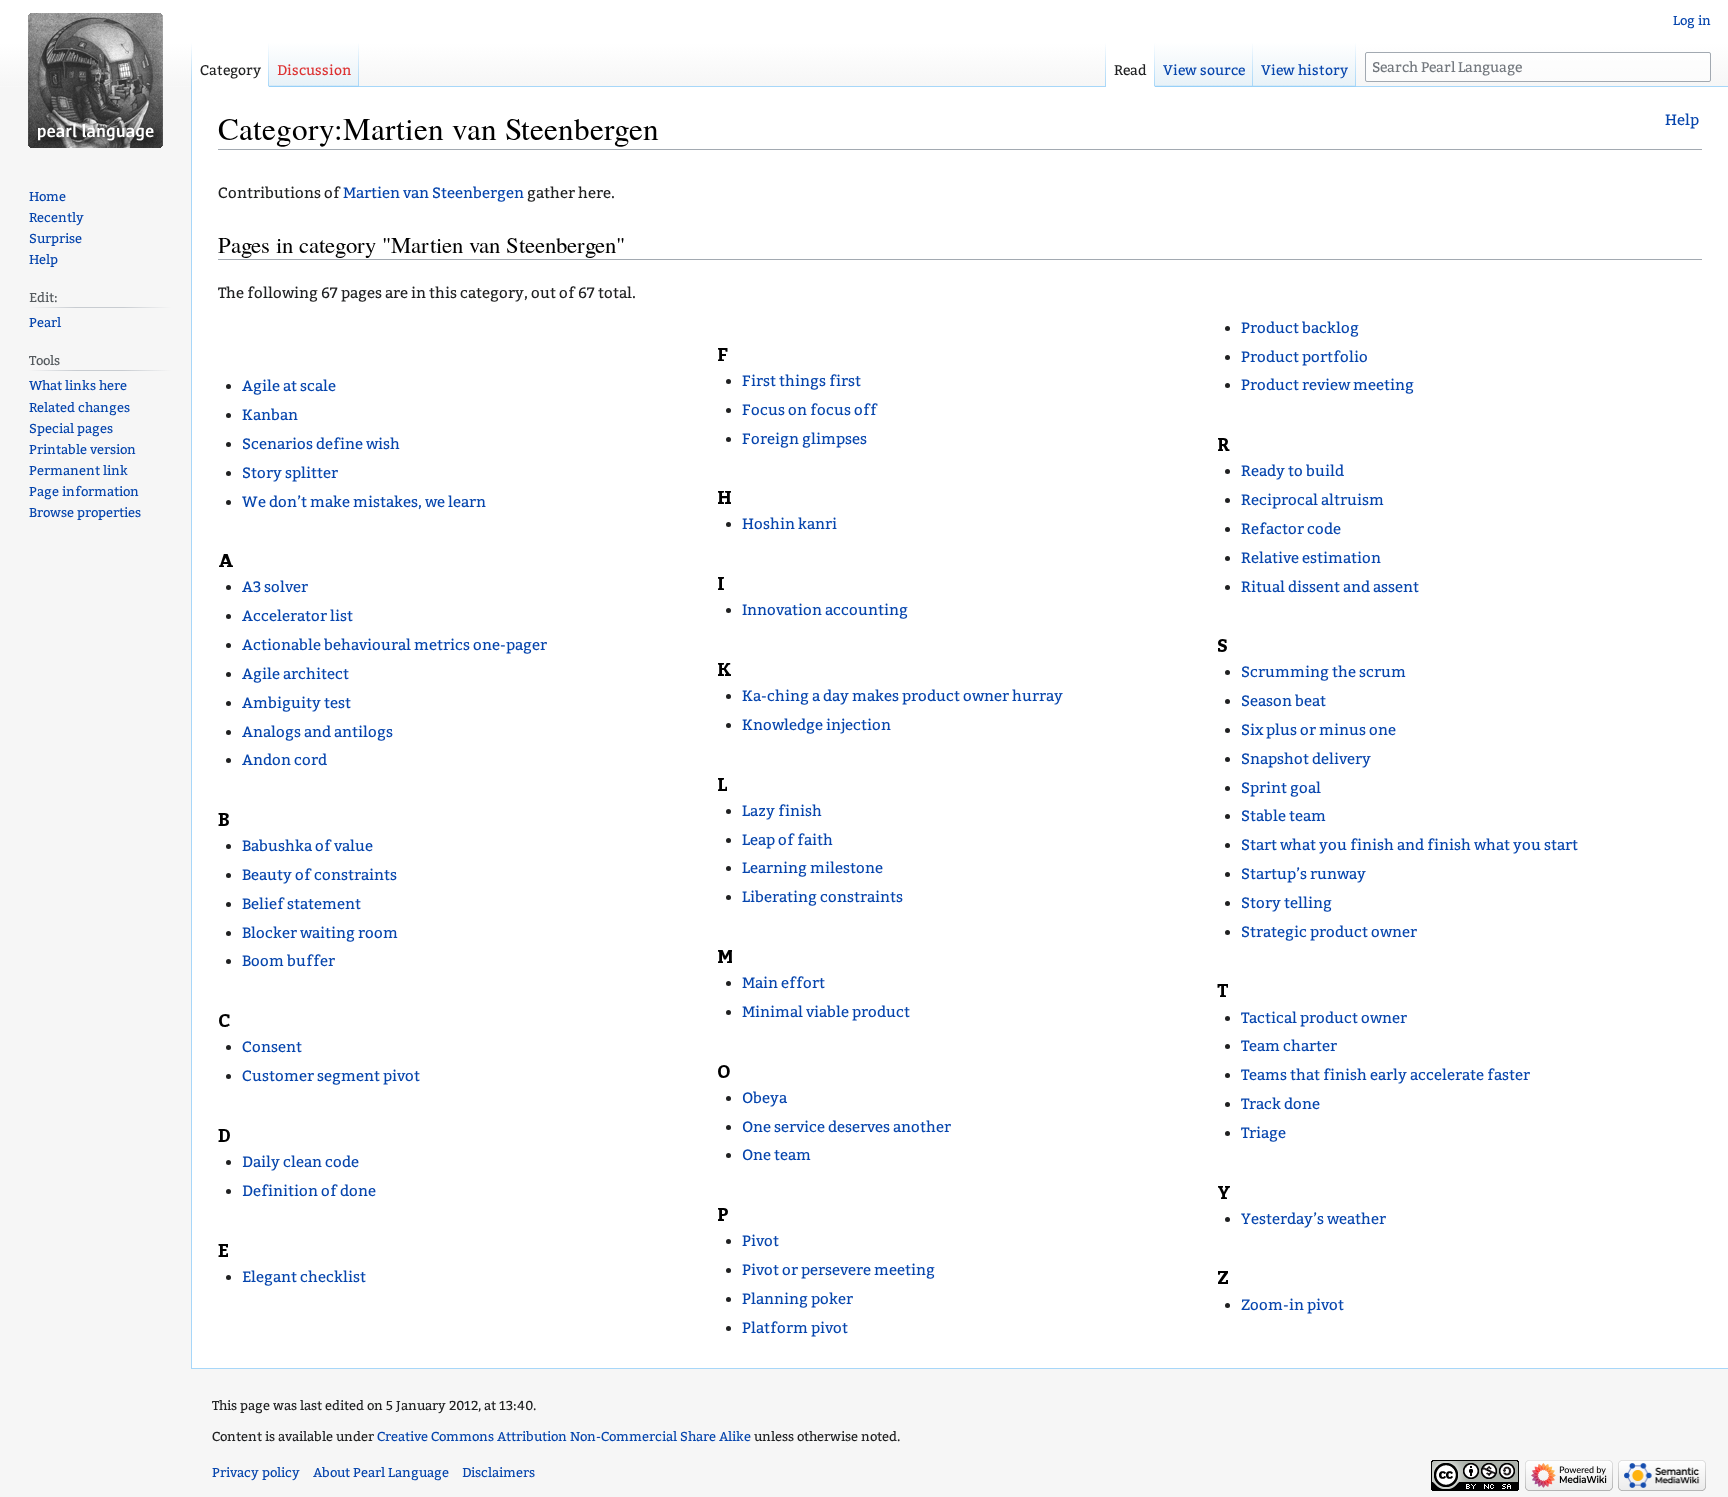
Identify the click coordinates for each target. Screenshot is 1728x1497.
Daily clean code (300, 1162)
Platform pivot (795, 1328)
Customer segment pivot (331, 1076)
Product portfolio (1304, 357)
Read (1130, 70)
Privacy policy (256, 1472)
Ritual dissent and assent (1330, 587)
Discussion (314, 70)
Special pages (71, 428)
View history (1304, 70)
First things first (801, 381)
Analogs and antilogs (317, 732)
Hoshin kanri (789, 524)
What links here (78, 385)
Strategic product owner (1329, 932)
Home (47, 196)
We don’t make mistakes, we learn (364, 502)
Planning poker (797, 1299)
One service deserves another (846, 1127)
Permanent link (78, 470)
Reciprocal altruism (1312, 500)
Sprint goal (1281, 788)
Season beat (1283, 701)
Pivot (760, 1241)
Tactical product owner (1324, 1018)
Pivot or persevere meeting (838, 1270)
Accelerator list (297, 616)
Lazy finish (782, 811)
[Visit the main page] (95, 80)
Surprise (55, 238)
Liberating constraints (822, 897)
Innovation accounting (825, 610)
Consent (272, 1047)
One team (776, 1155)
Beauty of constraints (319, 875)
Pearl (45, 322)
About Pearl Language (381, 1472)
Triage (1263, 1133)
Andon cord (284, 760)
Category (230, 70)
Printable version (82, 449)
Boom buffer (288, 961)
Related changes (79, 407)
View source (1204, 70)
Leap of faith (787, 840)
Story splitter (290, 473)
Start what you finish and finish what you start (1409, 845)
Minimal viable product (826, 1012)
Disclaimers (498, 1472)
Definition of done (309, 1191)
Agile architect (295, 674)
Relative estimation (1311, 558)
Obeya (764, 1098)
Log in (1692, 20)
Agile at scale (289, 386)
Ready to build (1292, 471)
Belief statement (301, 904)
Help (1682, 120)
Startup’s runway (1303, 874)
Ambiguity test (296, 703)
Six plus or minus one (1318, 730)
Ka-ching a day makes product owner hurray (902, 696)
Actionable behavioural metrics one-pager (394, 645)
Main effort (783, 983)
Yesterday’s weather (1313, 1219)
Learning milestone (812, 868)
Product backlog (1300, 328)
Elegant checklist (304, 1277)
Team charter (1289, 1046)
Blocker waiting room (320, 933)
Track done (1280, 1104)
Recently (56, 217)
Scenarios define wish (321, 444)
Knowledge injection (816, 725)
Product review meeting (1327, 385)
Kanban (270, 415)
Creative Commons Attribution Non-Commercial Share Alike (564, 1436)
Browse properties (85, 512)
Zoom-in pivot (1292, 1305)
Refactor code (1291, 529)
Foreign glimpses (804, 439)
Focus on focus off (809, 410)
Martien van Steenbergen (433, 193)
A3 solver (275, 587)
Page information (84, 491)
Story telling (1286, 903)
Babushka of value (307, 846)
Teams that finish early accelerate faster (1385, 1075)
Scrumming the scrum (1323, 672)
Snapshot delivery (1306, 759)
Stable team (1283, 816)
